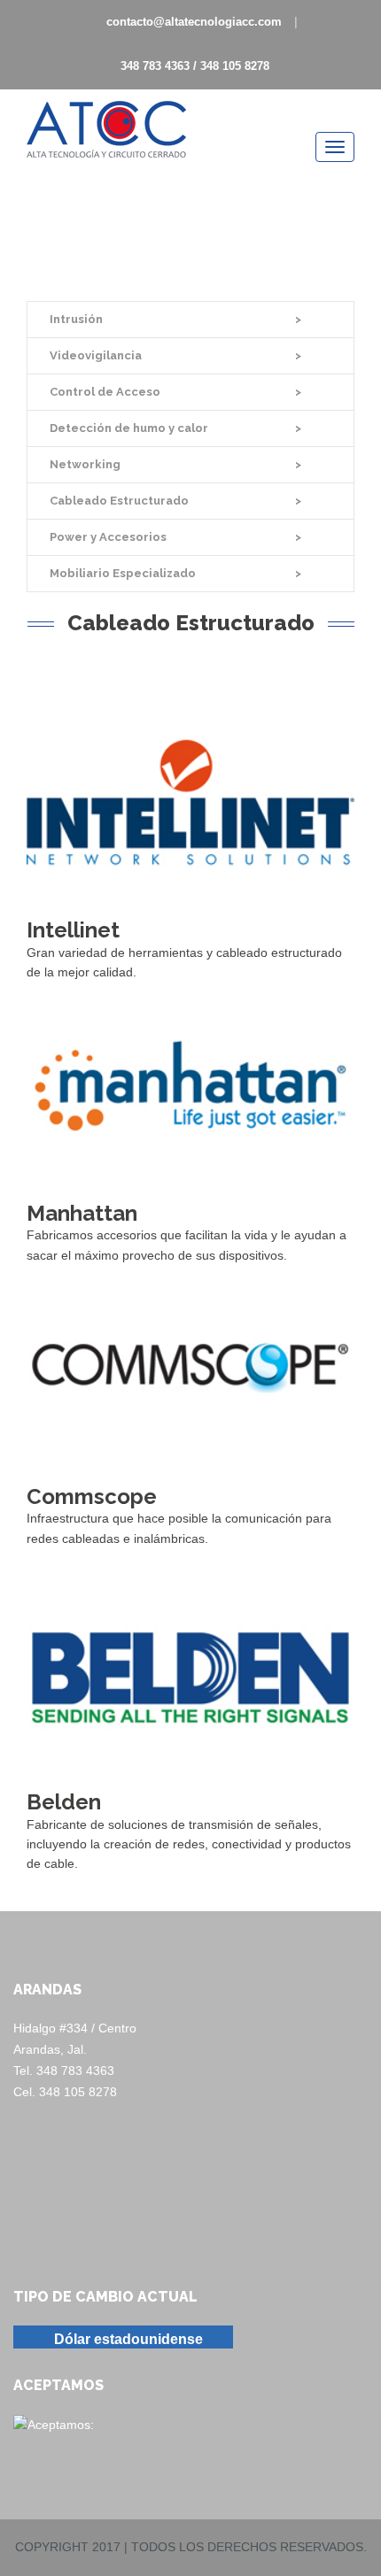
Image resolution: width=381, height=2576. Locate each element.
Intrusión (76, 319)
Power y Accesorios (108, 537)
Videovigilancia (96, 355)
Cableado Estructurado (119, 501)
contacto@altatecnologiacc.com (194, 22)
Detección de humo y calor (129, 428)
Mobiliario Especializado (123, 573)
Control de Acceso (105, 392)
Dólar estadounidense (128, 2339)
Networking (85, 464)
